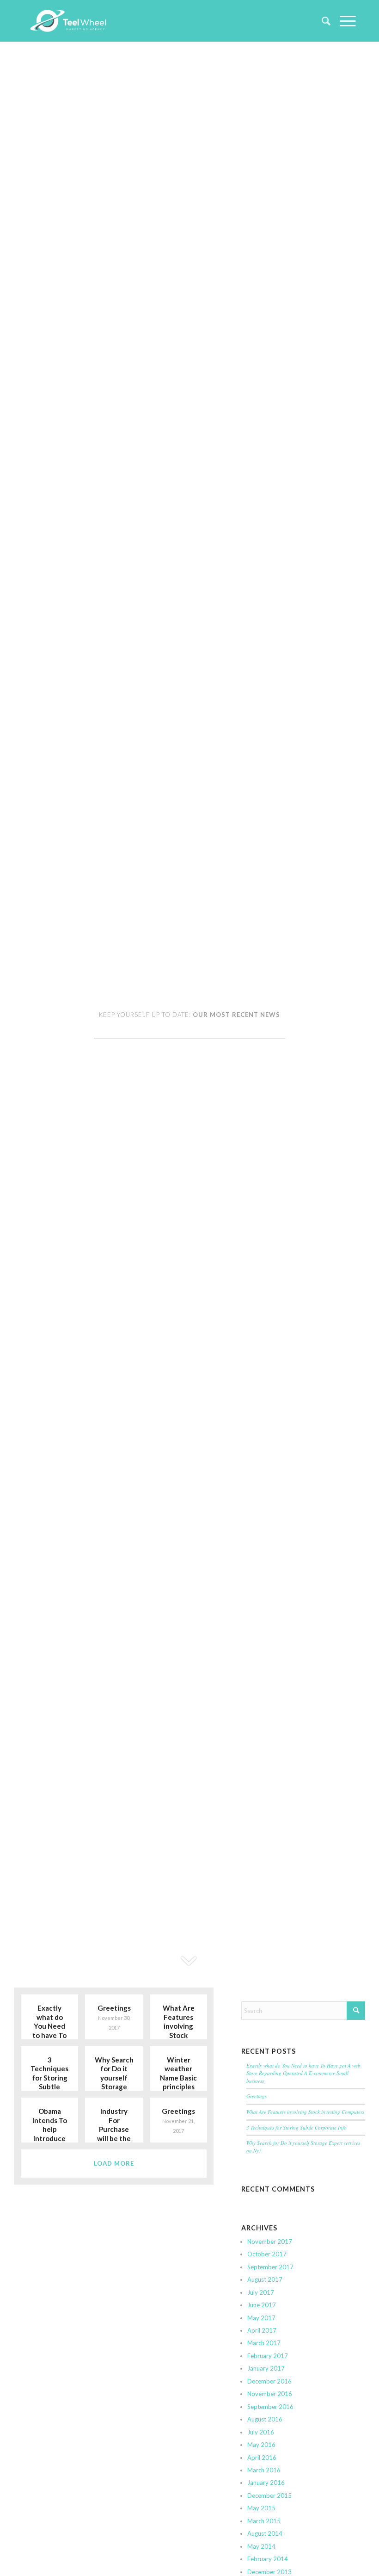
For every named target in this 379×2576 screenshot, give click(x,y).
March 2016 (264, 2470)
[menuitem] (321, 21)
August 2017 (265, 2279)
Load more (114, 2163)
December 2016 (269, 2381)
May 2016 (261, 2445)
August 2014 (265, 2533)
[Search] (321, 21)
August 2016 (265, 2419)
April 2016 (262, 2458)
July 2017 (261, 2292)
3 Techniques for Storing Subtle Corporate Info (296, 2127)
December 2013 (269, 2572)
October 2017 (267, 2254)
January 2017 (266, 2368)
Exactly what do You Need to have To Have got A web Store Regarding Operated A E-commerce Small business (303, 2073)
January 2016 (266, 2483)
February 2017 (268, 2356)
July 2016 (261, 2432)
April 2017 (262, 2330)
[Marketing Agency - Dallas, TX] (68, 21)
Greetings (257, 2096)
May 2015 (261, 2508)
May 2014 (261, 2546)
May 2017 (261, 2318)
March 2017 (264, 2343)
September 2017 (270, 2267)
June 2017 (262, 2305)
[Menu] (343, 21)
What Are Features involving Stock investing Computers (305, 2112)
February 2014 (268, 2559)
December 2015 (269, 2495)
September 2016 (270, 2407)
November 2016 (270, 2394)
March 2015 (264, 2521)
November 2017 (270, 2242)
